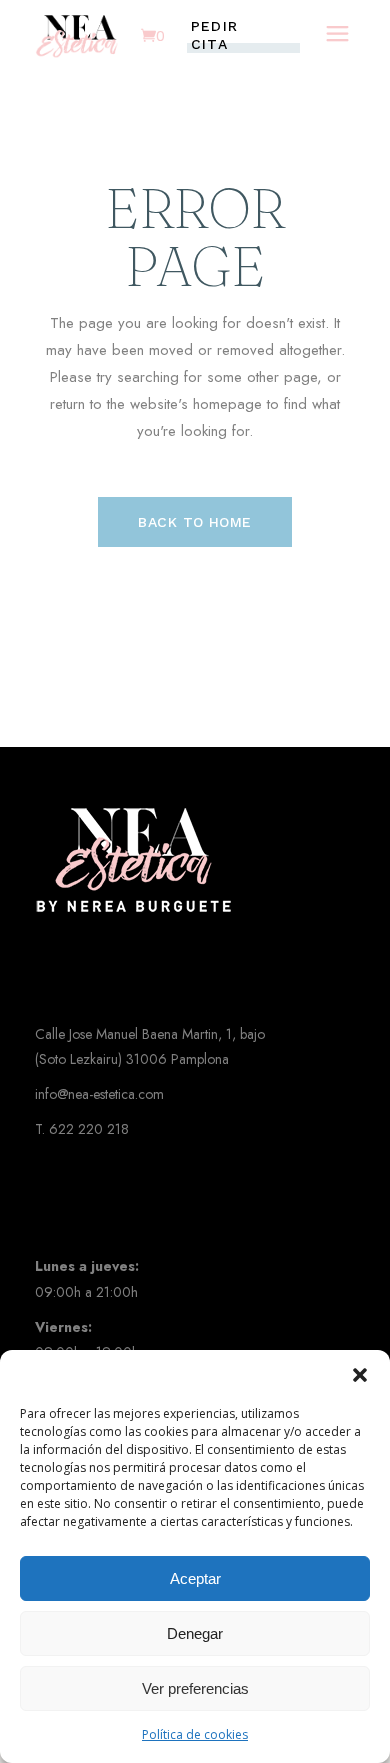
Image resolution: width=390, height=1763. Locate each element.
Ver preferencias (195, 1688)
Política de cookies (195, 1734)
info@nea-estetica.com (99, 1094)
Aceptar (195, 1578)
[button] (360, 1375)
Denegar (195, 1633)
